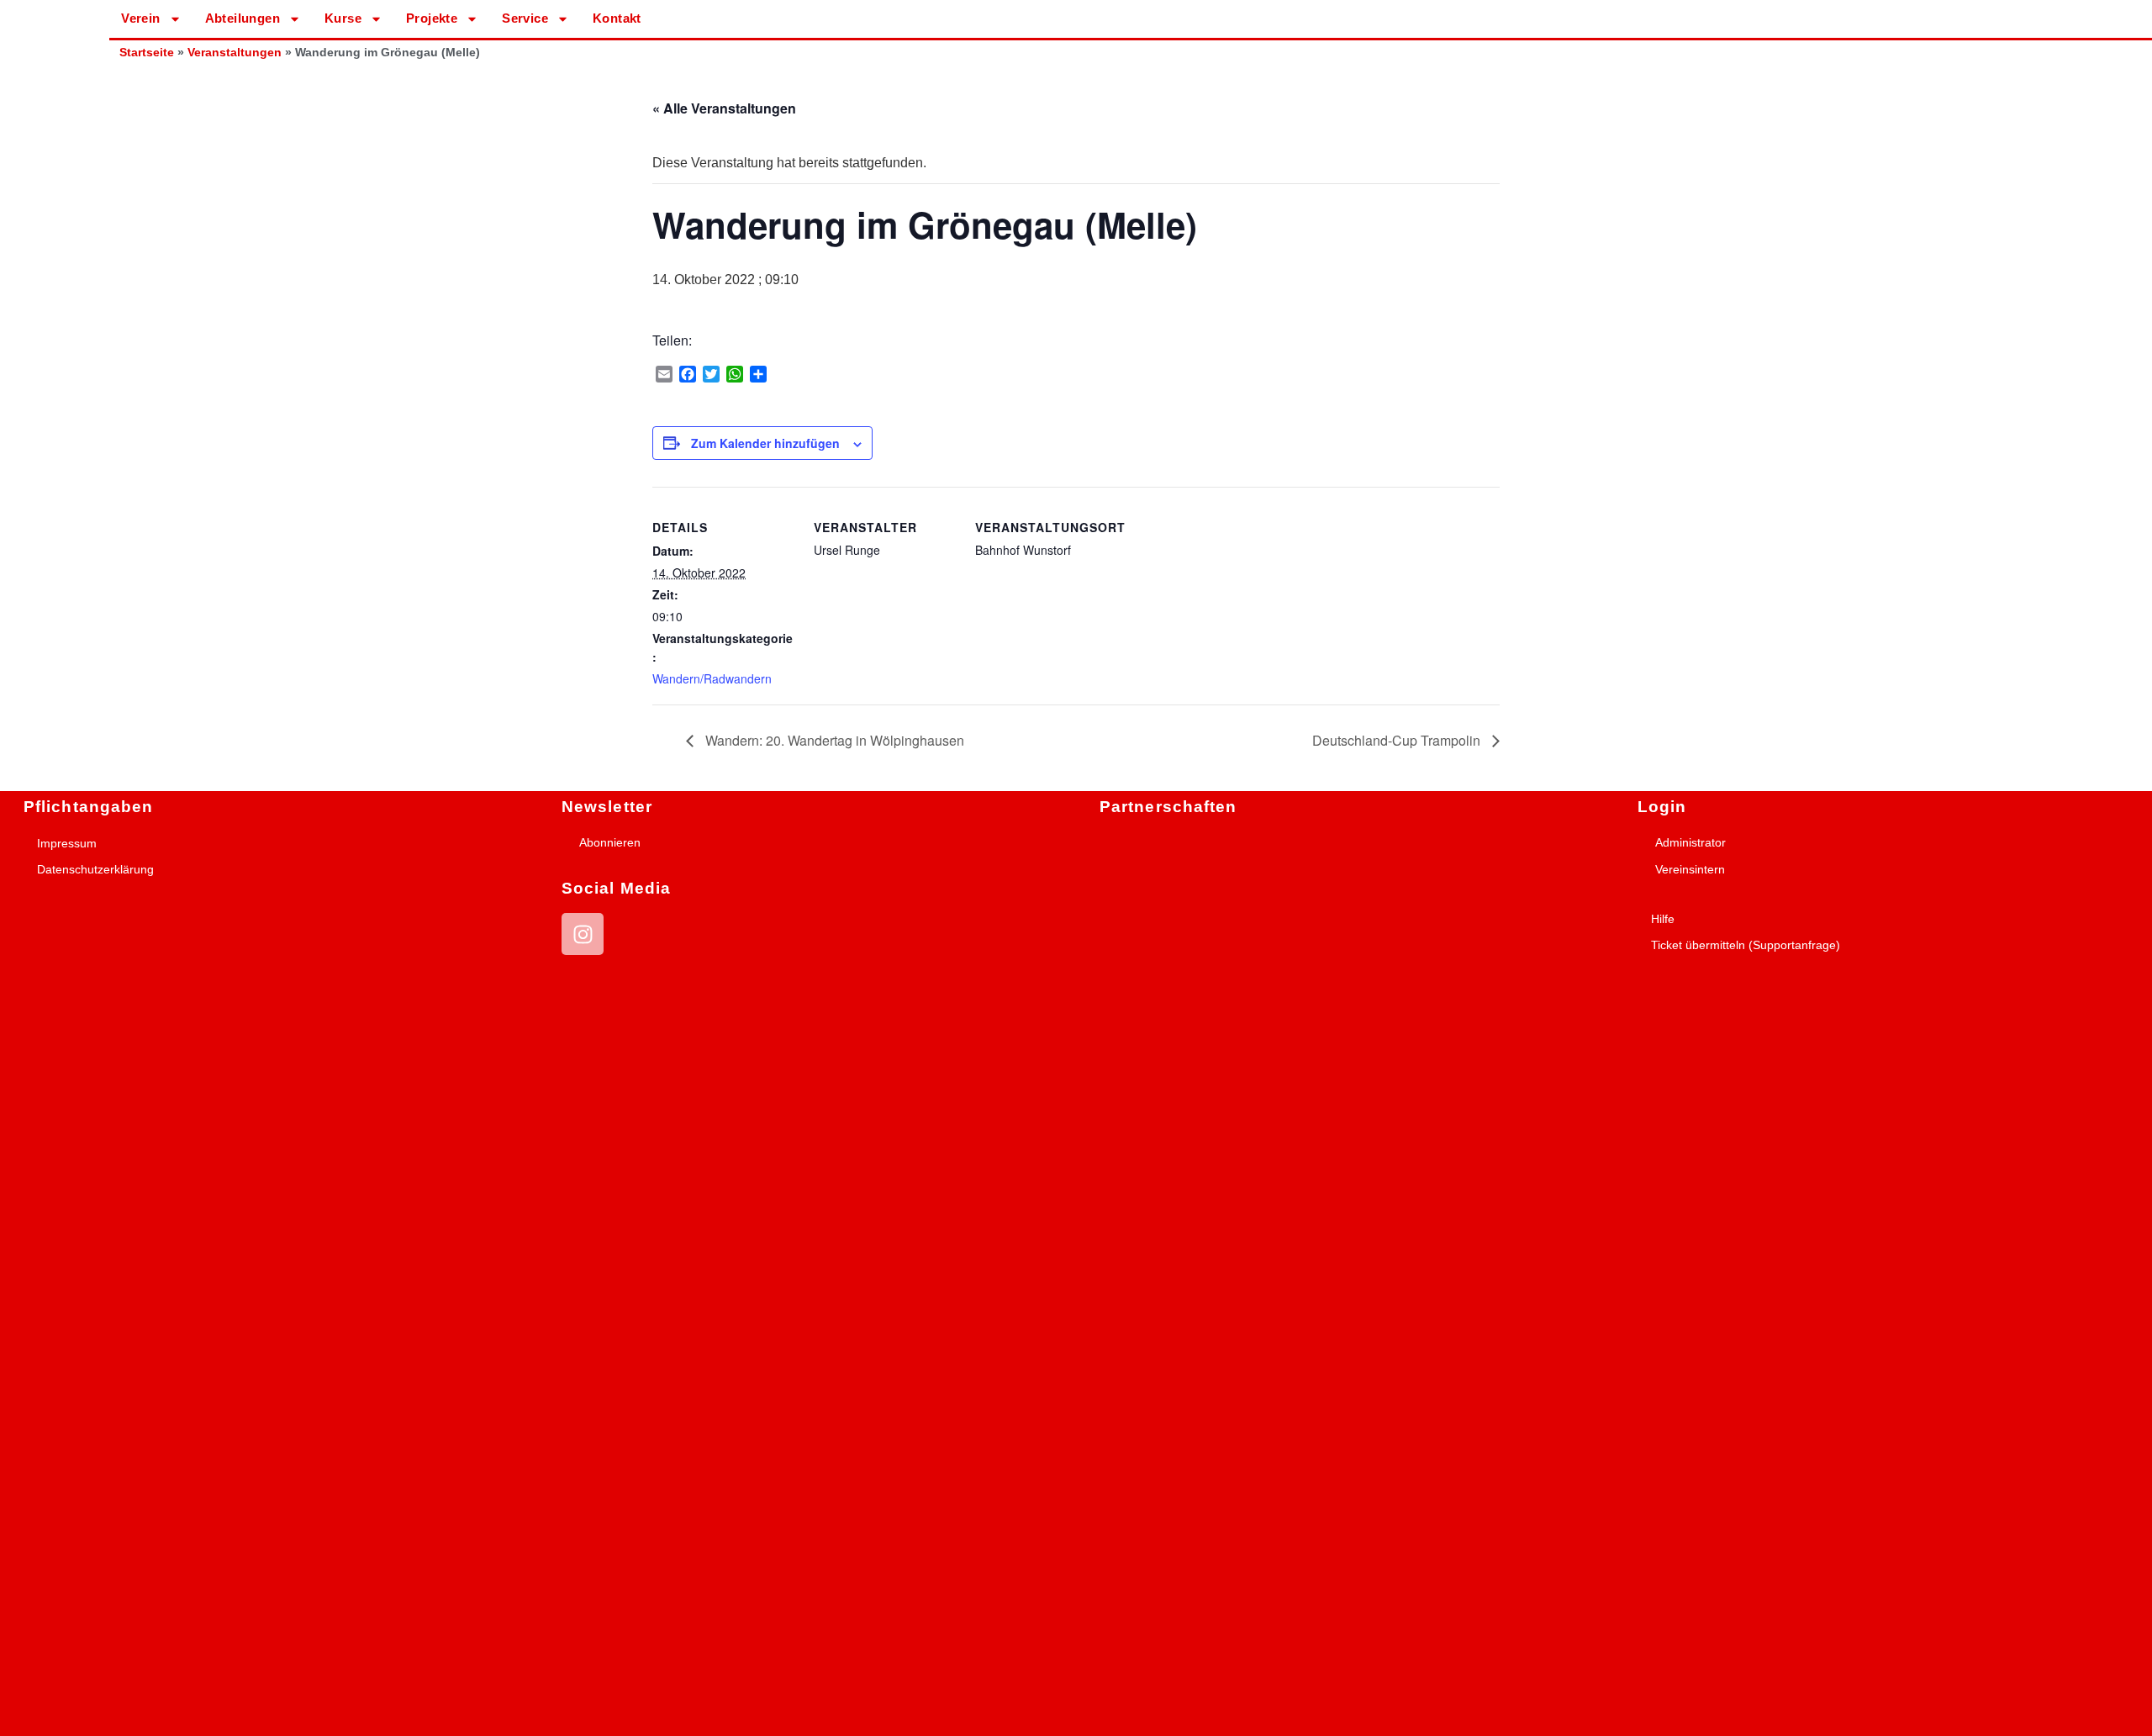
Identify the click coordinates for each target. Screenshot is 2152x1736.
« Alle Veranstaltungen (724, 108)
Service (525, 18)
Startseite (147, 53)
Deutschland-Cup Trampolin (1398, 740)
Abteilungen (243, 18)
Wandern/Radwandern (712, 678)
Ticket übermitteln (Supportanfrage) (1746, 945)
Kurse (343, 18)
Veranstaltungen (235, 53)
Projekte (432, 18)
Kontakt (617, 18)
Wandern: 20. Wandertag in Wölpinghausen (833, 740)
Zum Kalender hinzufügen (765, 443)
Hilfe (1663, 919)
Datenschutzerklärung (95, 869)
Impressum (67, 843)
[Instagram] (583, 934)
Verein (140, 18)
